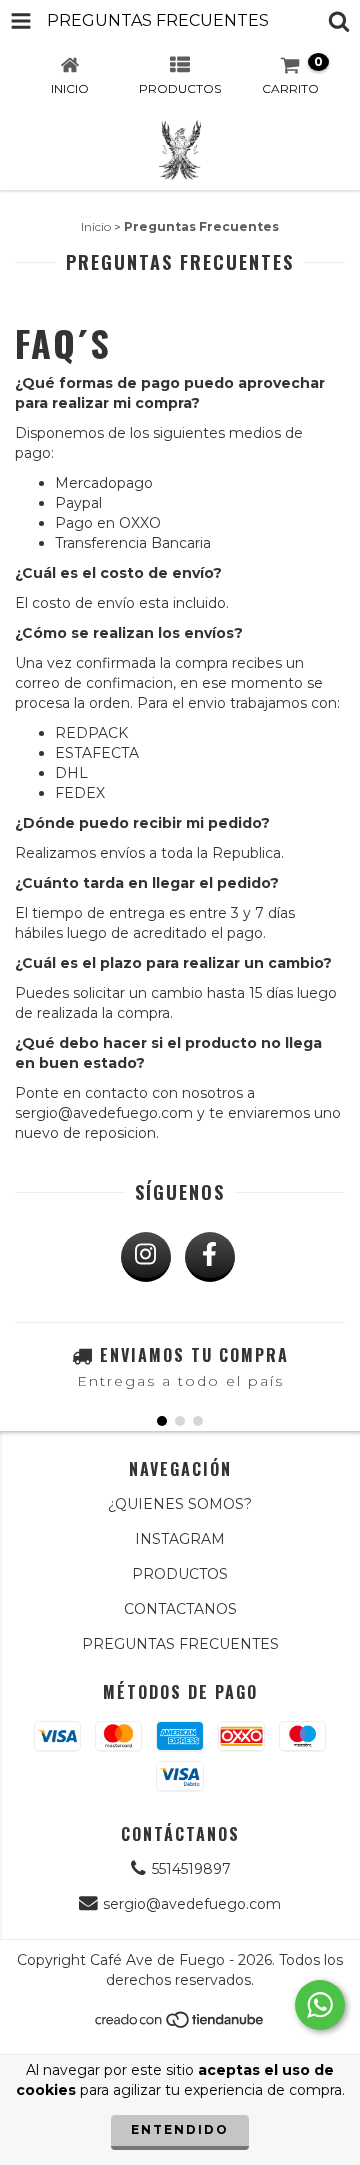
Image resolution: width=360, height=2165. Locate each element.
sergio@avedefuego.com (192, 1904)
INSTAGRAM (180, 1539)
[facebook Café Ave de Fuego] (210, 1257)
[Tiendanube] (180, 2024)
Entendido (180, 2129)
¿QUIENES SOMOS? (180, 1504)
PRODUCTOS (180, 1574)
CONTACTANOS (180, 1609)
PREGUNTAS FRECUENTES (180, 1644)
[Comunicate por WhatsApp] (320, 2005)
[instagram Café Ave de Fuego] (146, 1257)
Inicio (96, 226)
